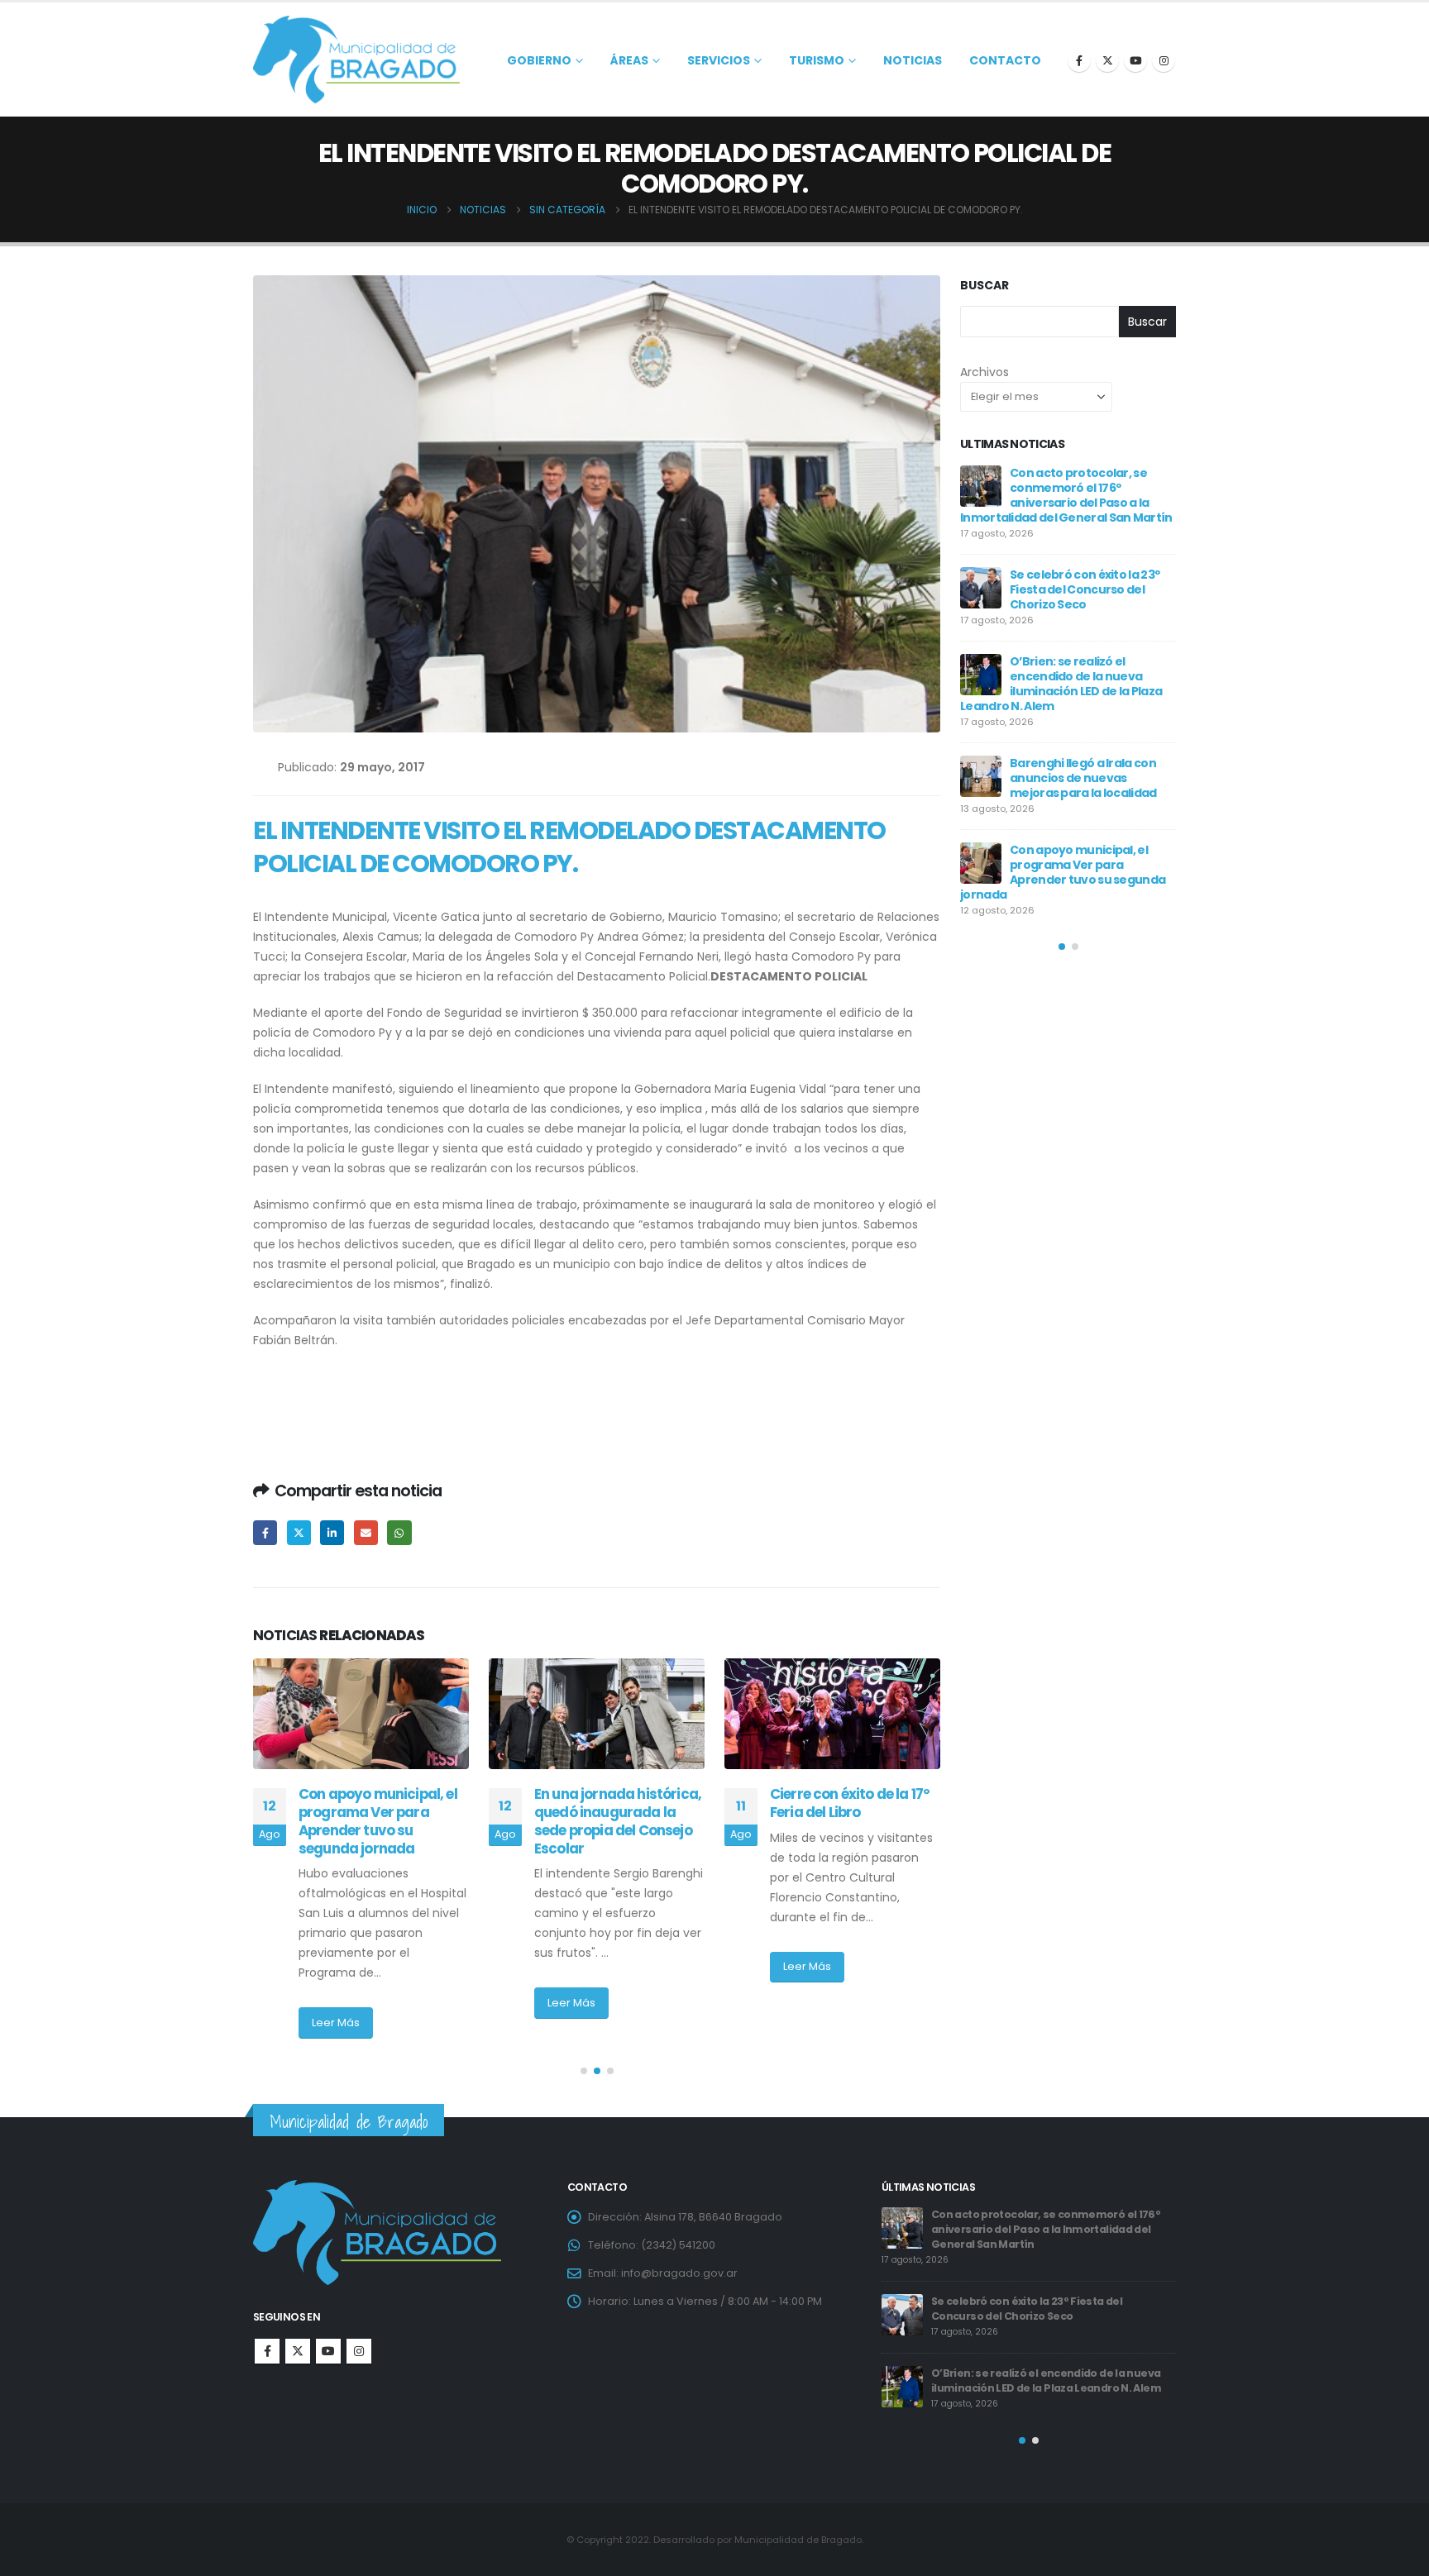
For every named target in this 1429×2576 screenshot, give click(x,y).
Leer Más (336, 2003)
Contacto (1005, 60)
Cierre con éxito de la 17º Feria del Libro (614, 1803)
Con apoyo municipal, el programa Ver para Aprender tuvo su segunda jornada (1047, 2294)
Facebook (265, 1532)
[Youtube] (1135, 60)
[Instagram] (1164, 60)
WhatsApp (399, 1532)
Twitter (299, 1532)
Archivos (985, 372)
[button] (584, 2071)
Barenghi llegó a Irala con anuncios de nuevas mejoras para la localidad (1053, 2222)
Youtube (328, 2351)
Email (366, 1532)
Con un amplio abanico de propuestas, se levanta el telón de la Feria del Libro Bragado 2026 (1060, 813)
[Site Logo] (356, 60)
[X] (1107, 60)
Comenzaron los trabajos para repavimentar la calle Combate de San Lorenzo (855, 1821)
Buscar (985, 286)
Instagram (359, 2351)
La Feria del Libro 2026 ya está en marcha (1080, 726)
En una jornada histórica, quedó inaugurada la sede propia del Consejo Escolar (382, 1821)
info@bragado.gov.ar (679, 2273)
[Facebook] (1079, 60)
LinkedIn (332, 1532)
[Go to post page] (361, 1714)
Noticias (913, 60)
